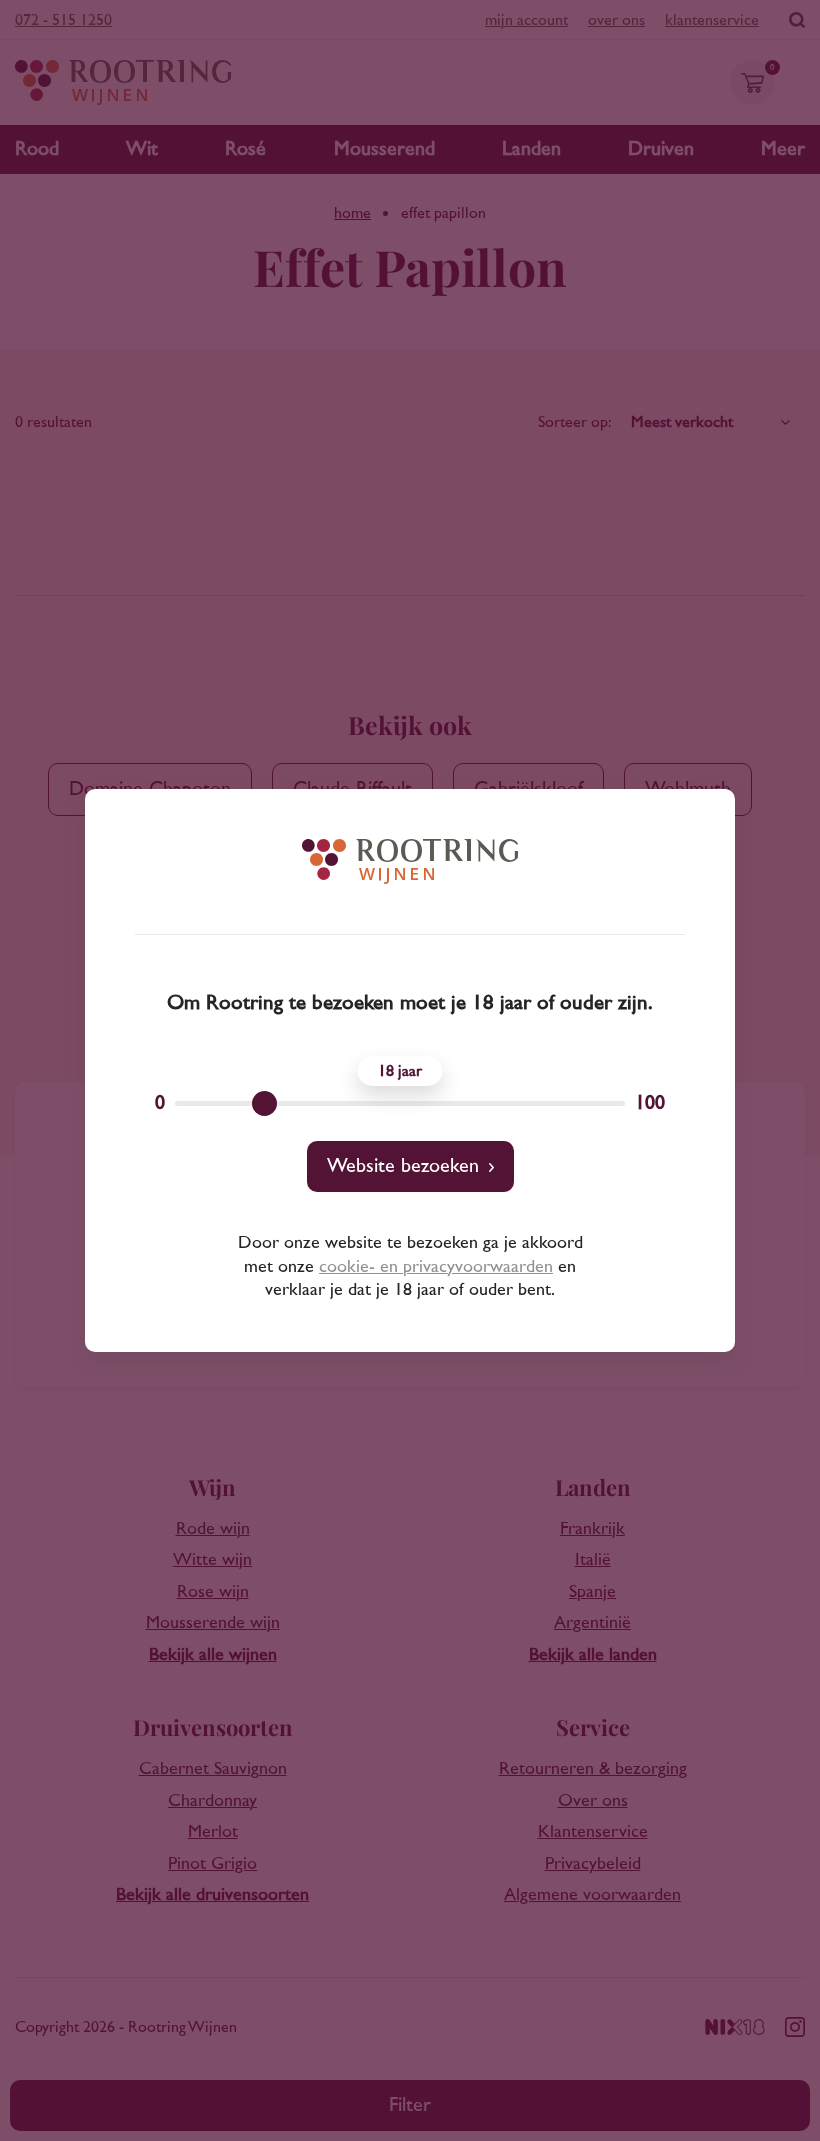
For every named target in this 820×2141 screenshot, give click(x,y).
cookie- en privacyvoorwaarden (436, 1267)
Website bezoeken (403, 1166)
